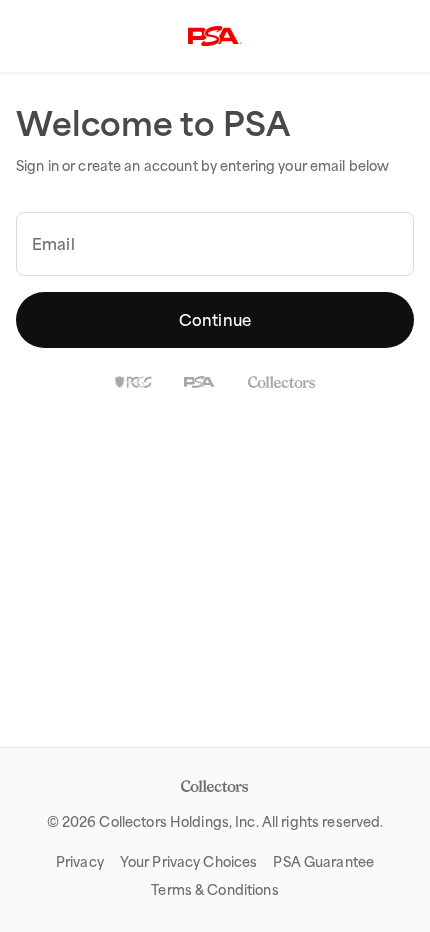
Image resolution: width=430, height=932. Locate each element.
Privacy (80, 862)
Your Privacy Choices (189, 862)
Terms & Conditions (214, 890)
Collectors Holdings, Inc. (178, 822)
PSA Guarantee (323, 862)
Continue (215, 320)
